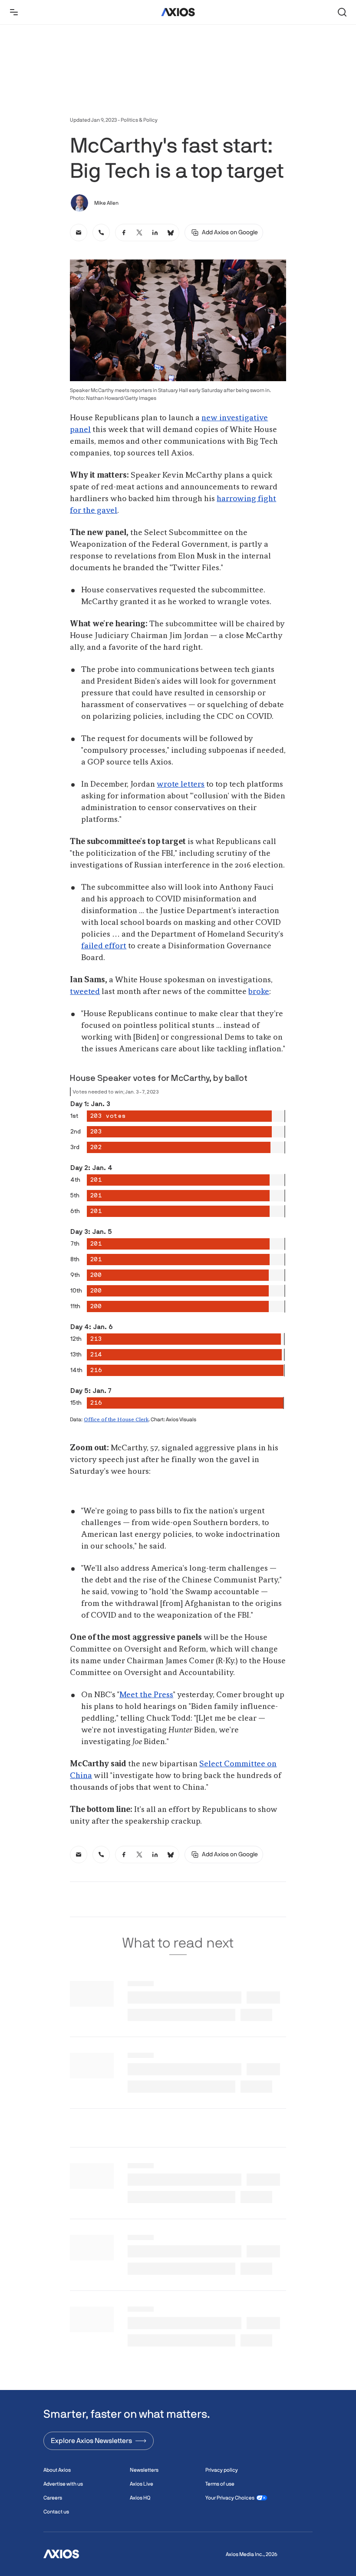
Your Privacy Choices (230, 2498)
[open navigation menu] (14, 12)
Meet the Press (146, 1695)
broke (259, 992)
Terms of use (220, 2484)
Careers (53, 2498)
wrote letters (181, 784)
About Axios (57, 2470)
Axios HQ (140, 2498)
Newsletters (144, 2470)
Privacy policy (222, 2470)
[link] (79, 233)
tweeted (85, 992)
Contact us (56, 2512)
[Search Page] (342, 12)
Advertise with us (63, 2484)
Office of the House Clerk (116, 1420)
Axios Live (142, 2484)
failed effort (104, 946)
